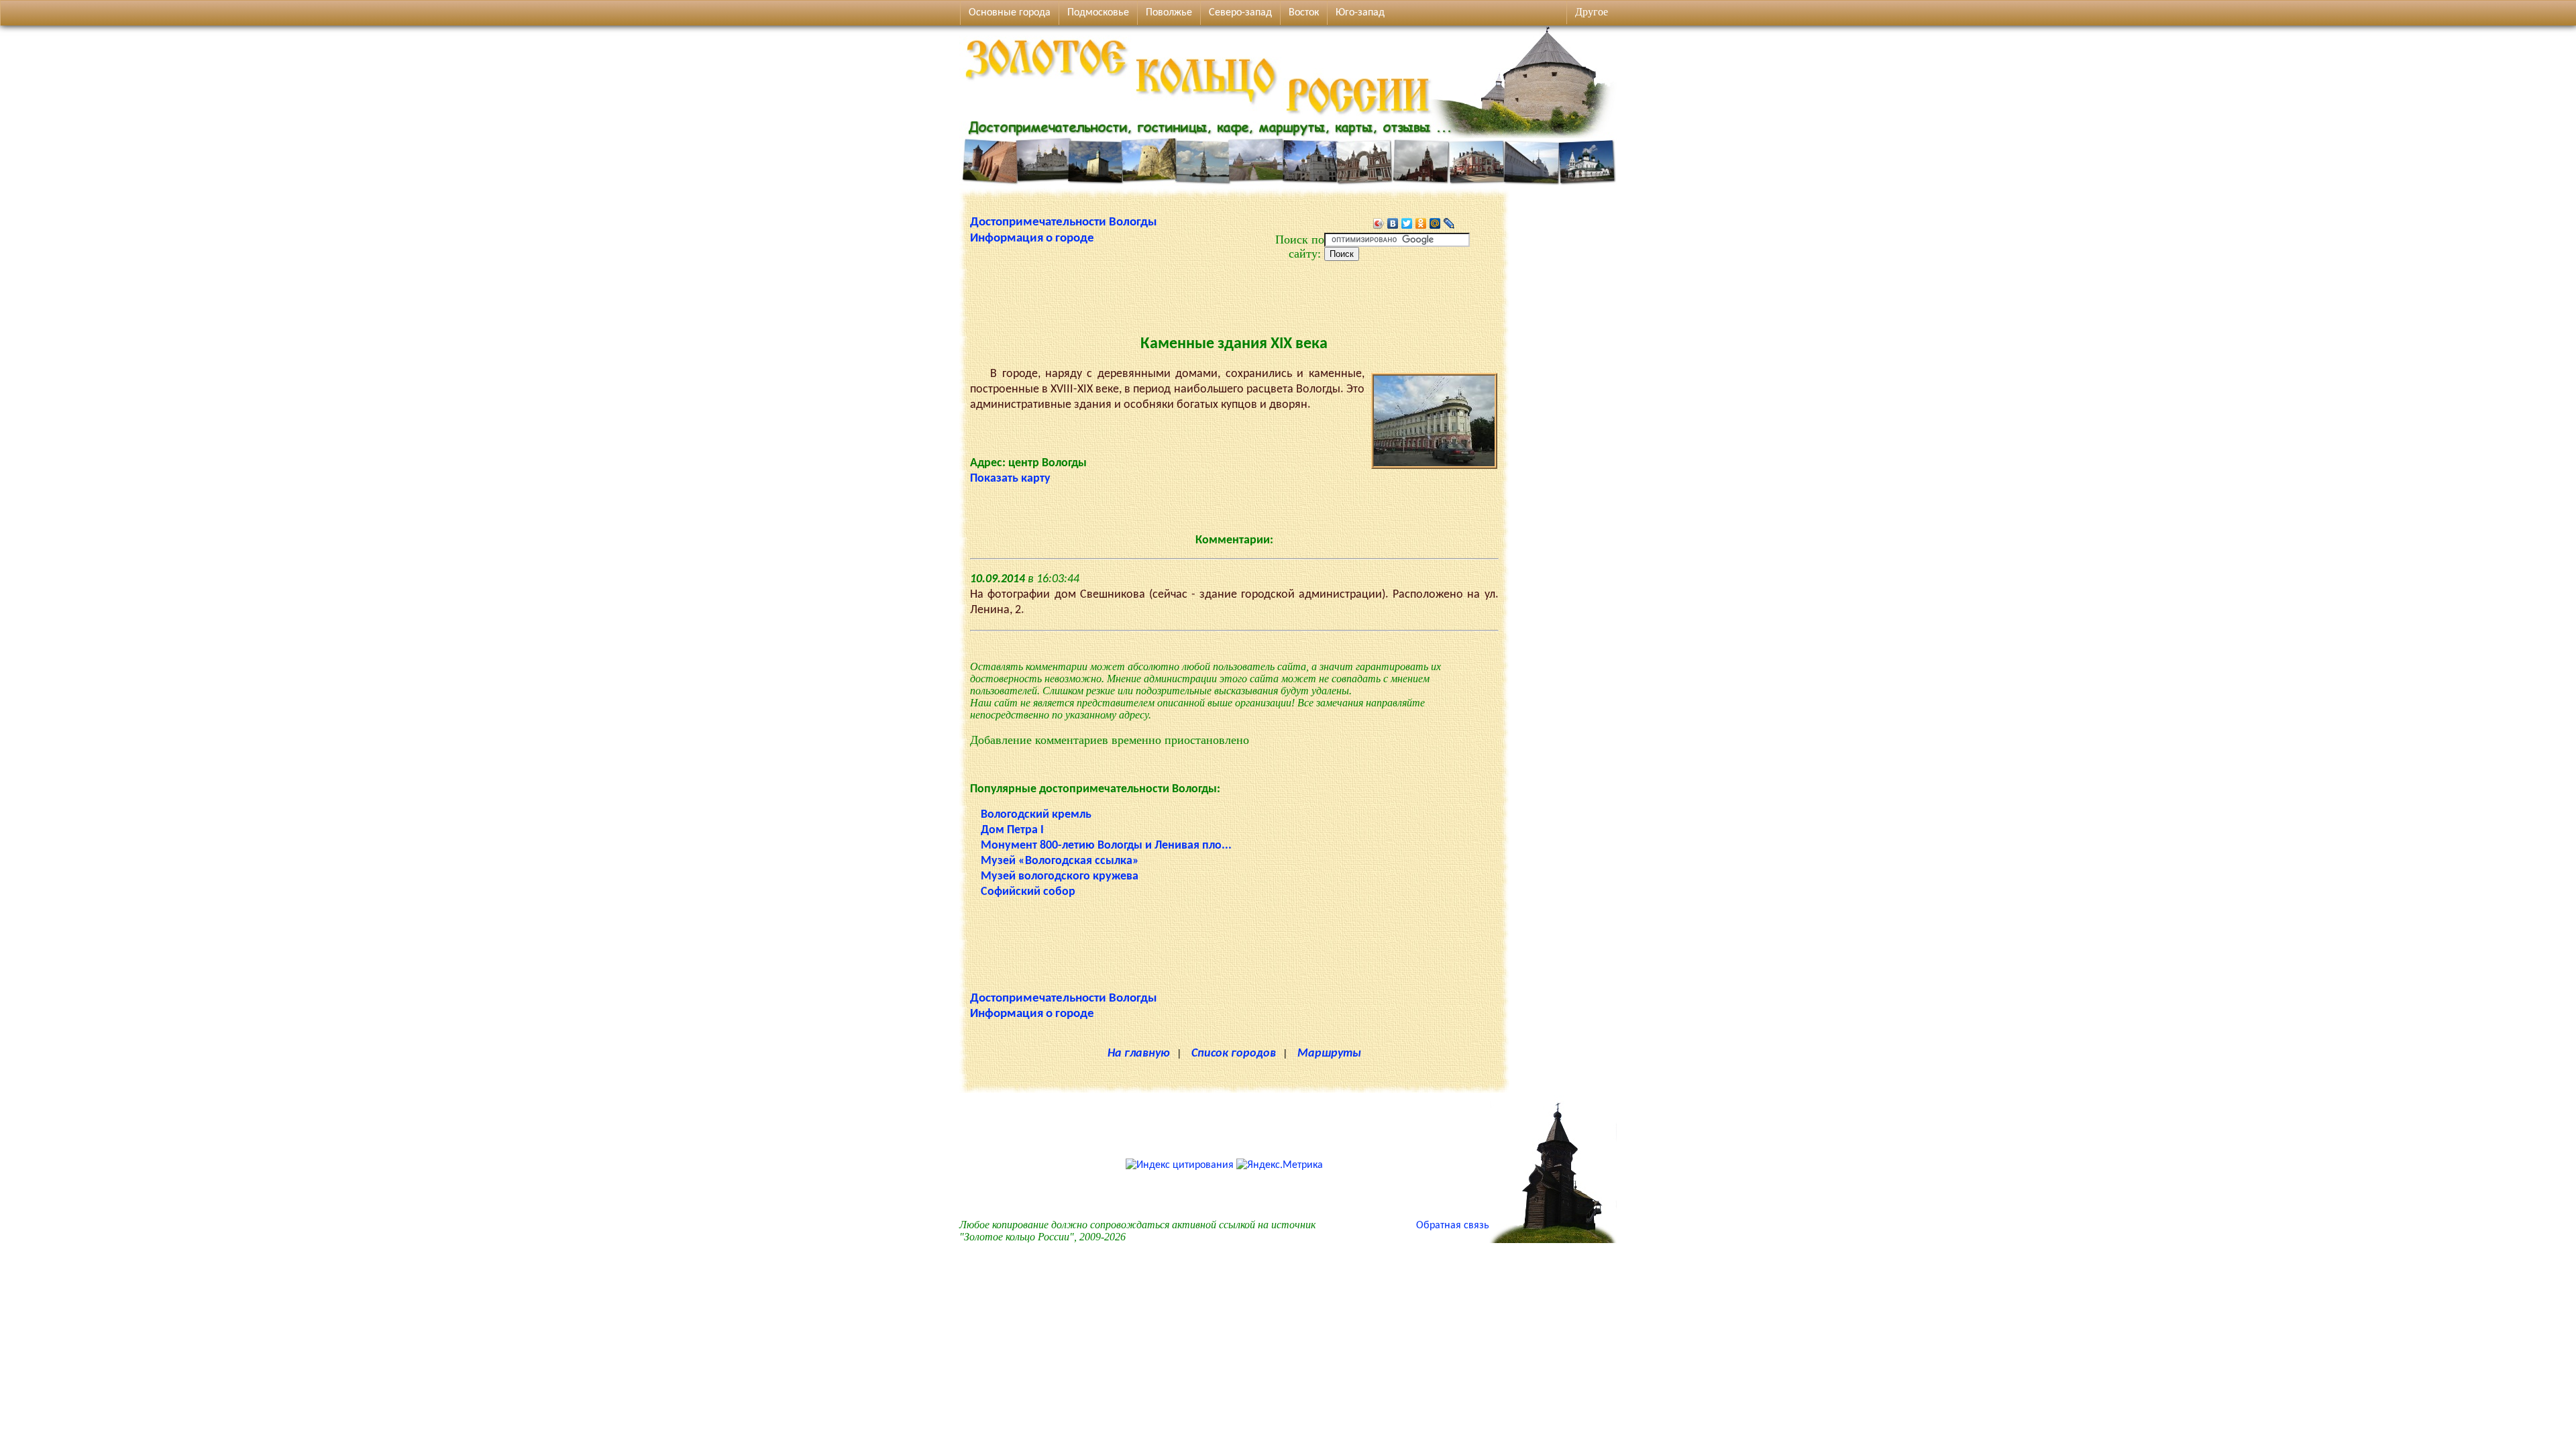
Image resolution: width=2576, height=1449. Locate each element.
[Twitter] (1407, 223)
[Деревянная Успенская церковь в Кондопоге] (1553, 1240)
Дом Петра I (1012, 830)
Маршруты (1329, 1054)
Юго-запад (1360, 13)
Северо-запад (1240, 13)
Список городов (1234, 1054)
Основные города (1010, 13)
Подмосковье (1098, 13)
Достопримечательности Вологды (1064, 222)
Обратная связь (1453, 1226)
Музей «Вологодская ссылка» (1060, 861)
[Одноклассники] (1421, 223)
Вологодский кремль (1036, 815)
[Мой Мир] (1435, 223)
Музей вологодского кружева (1060, 876)
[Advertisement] (1234, 291)
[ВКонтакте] (1393, 223)
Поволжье (1169, 13)
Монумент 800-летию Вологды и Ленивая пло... (1106, 846)
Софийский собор (1028, 892)
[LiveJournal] (1449, 223)
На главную (1139, 1054)
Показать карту (1010, 479)
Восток (1304, 13)
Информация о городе (1032, 238)
